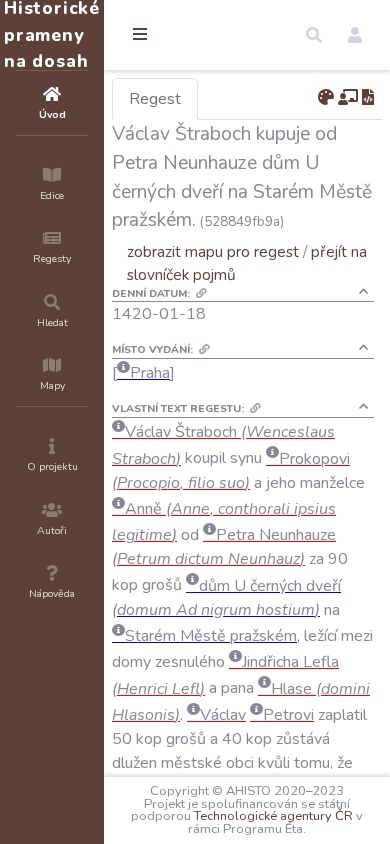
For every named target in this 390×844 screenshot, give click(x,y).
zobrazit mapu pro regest (213, 251)
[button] (314, 35)
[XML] (368, 98)
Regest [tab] (155, 99)
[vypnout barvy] (326, 98)
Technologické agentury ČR (273, 816)
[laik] (348, 98)
